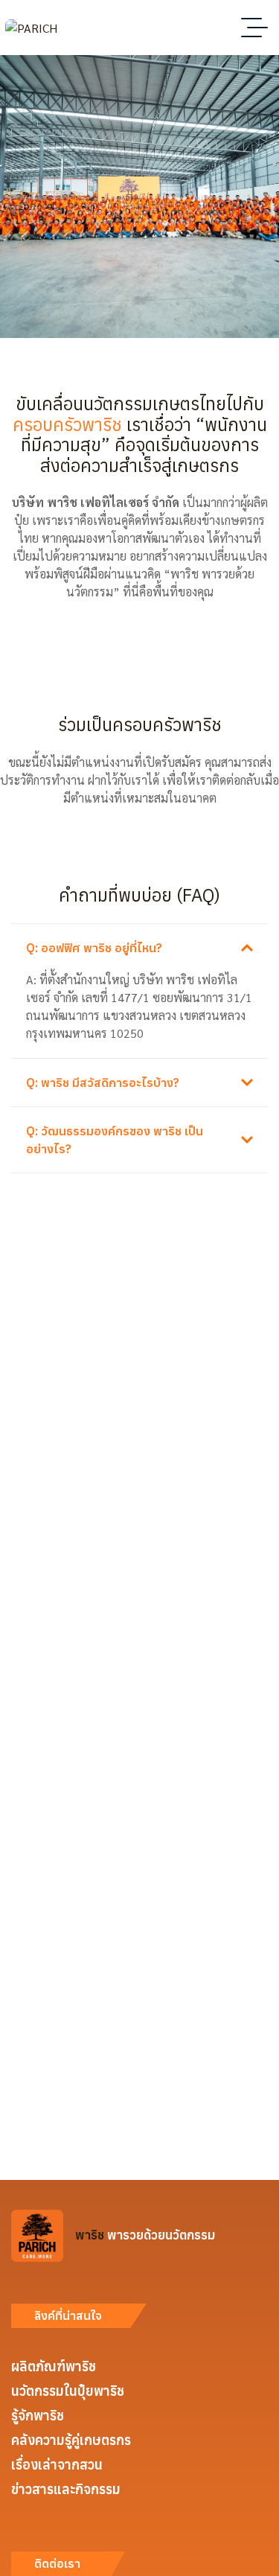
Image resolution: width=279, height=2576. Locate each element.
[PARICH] (31, 28)
